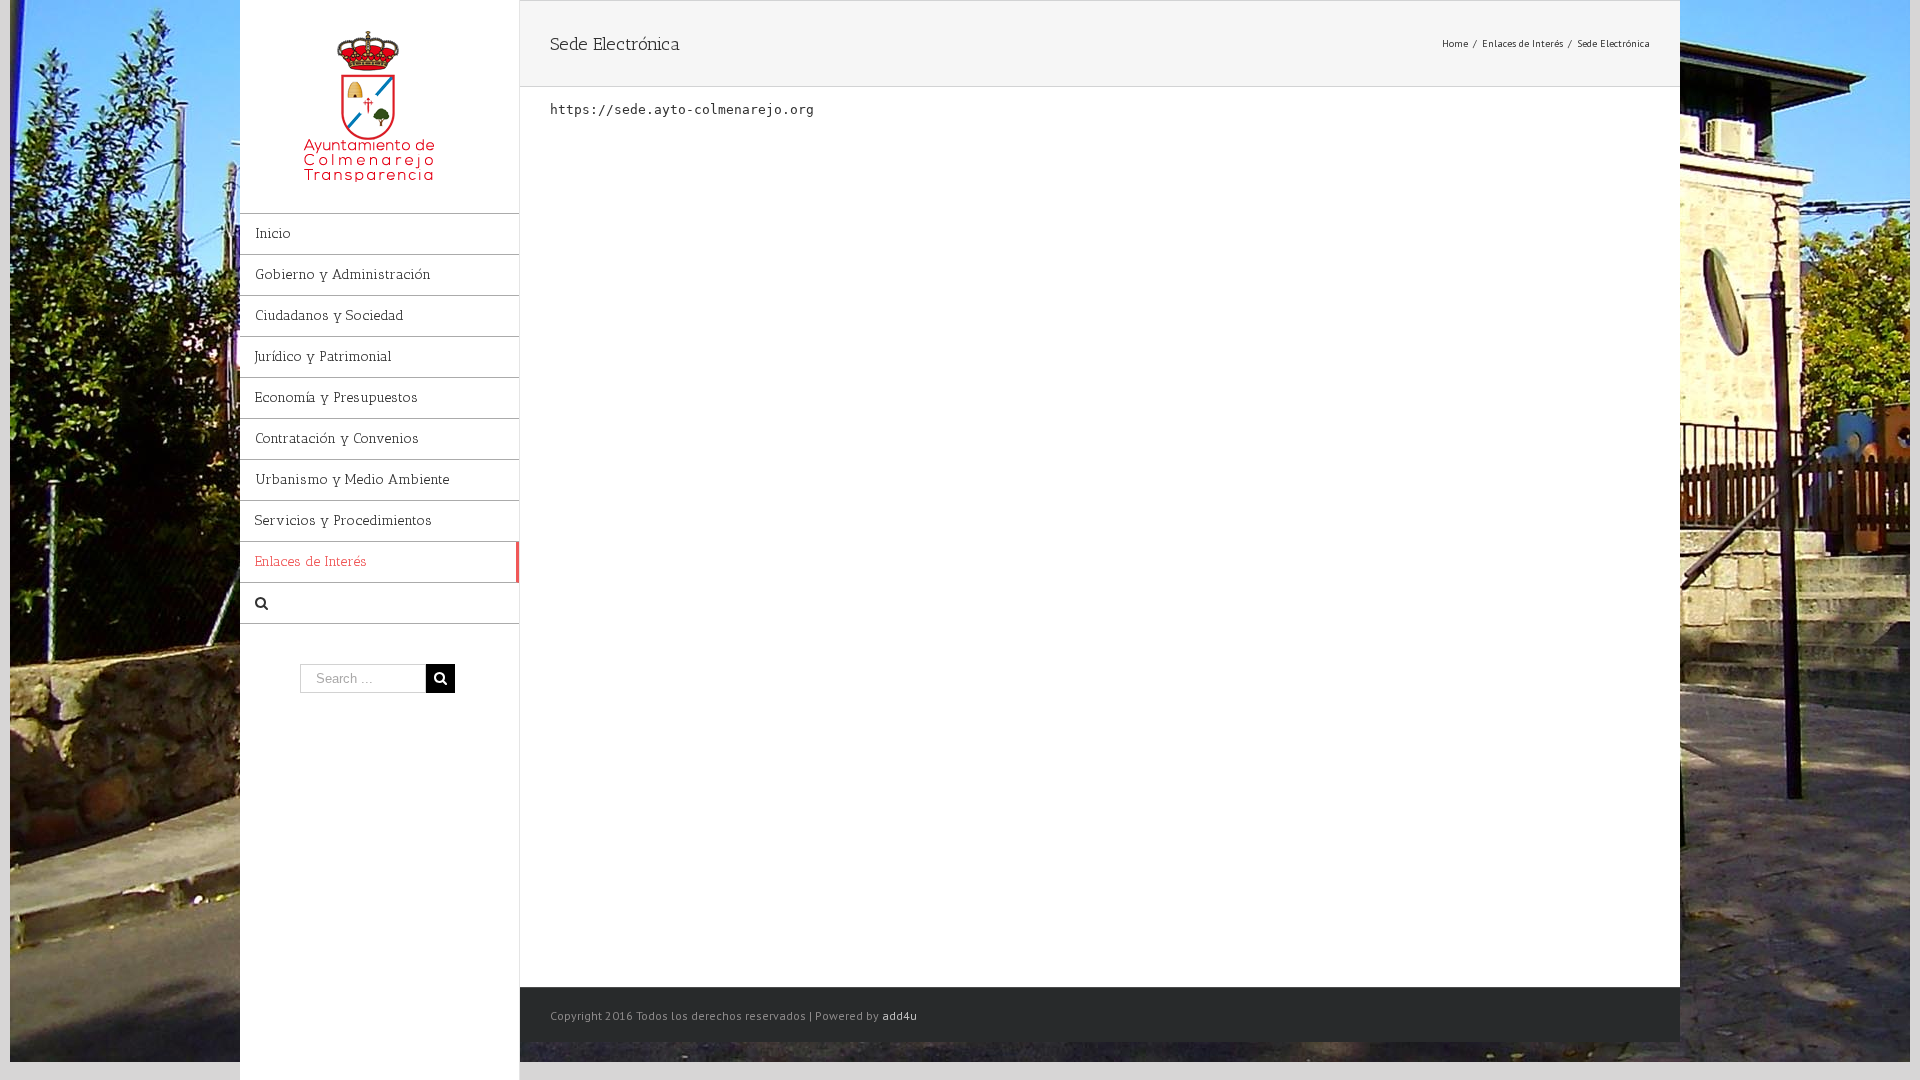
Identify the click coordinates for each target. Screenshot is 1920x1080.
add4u (899, 1015)
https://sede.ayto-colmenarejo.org (682, 109)
